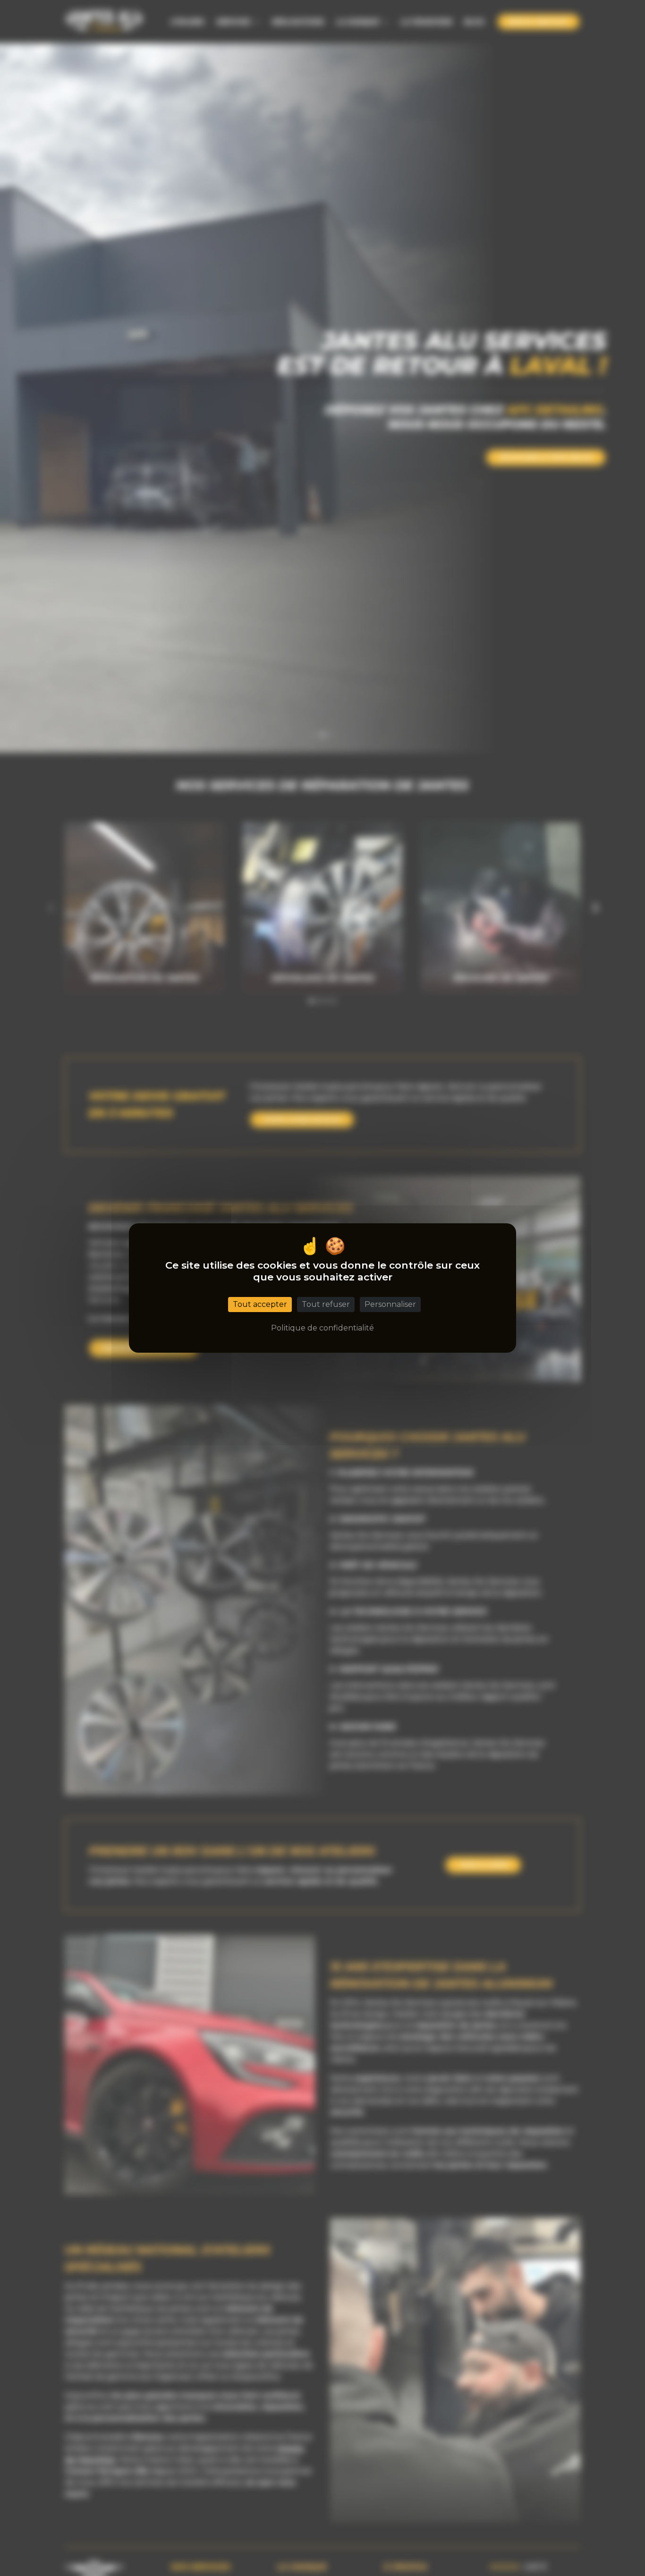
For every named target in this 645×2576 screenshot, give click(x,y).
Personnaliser (390, 1304)
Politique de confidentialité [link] (322, 1328)
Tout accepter (260, 1304)
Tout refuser (326, 1304)
